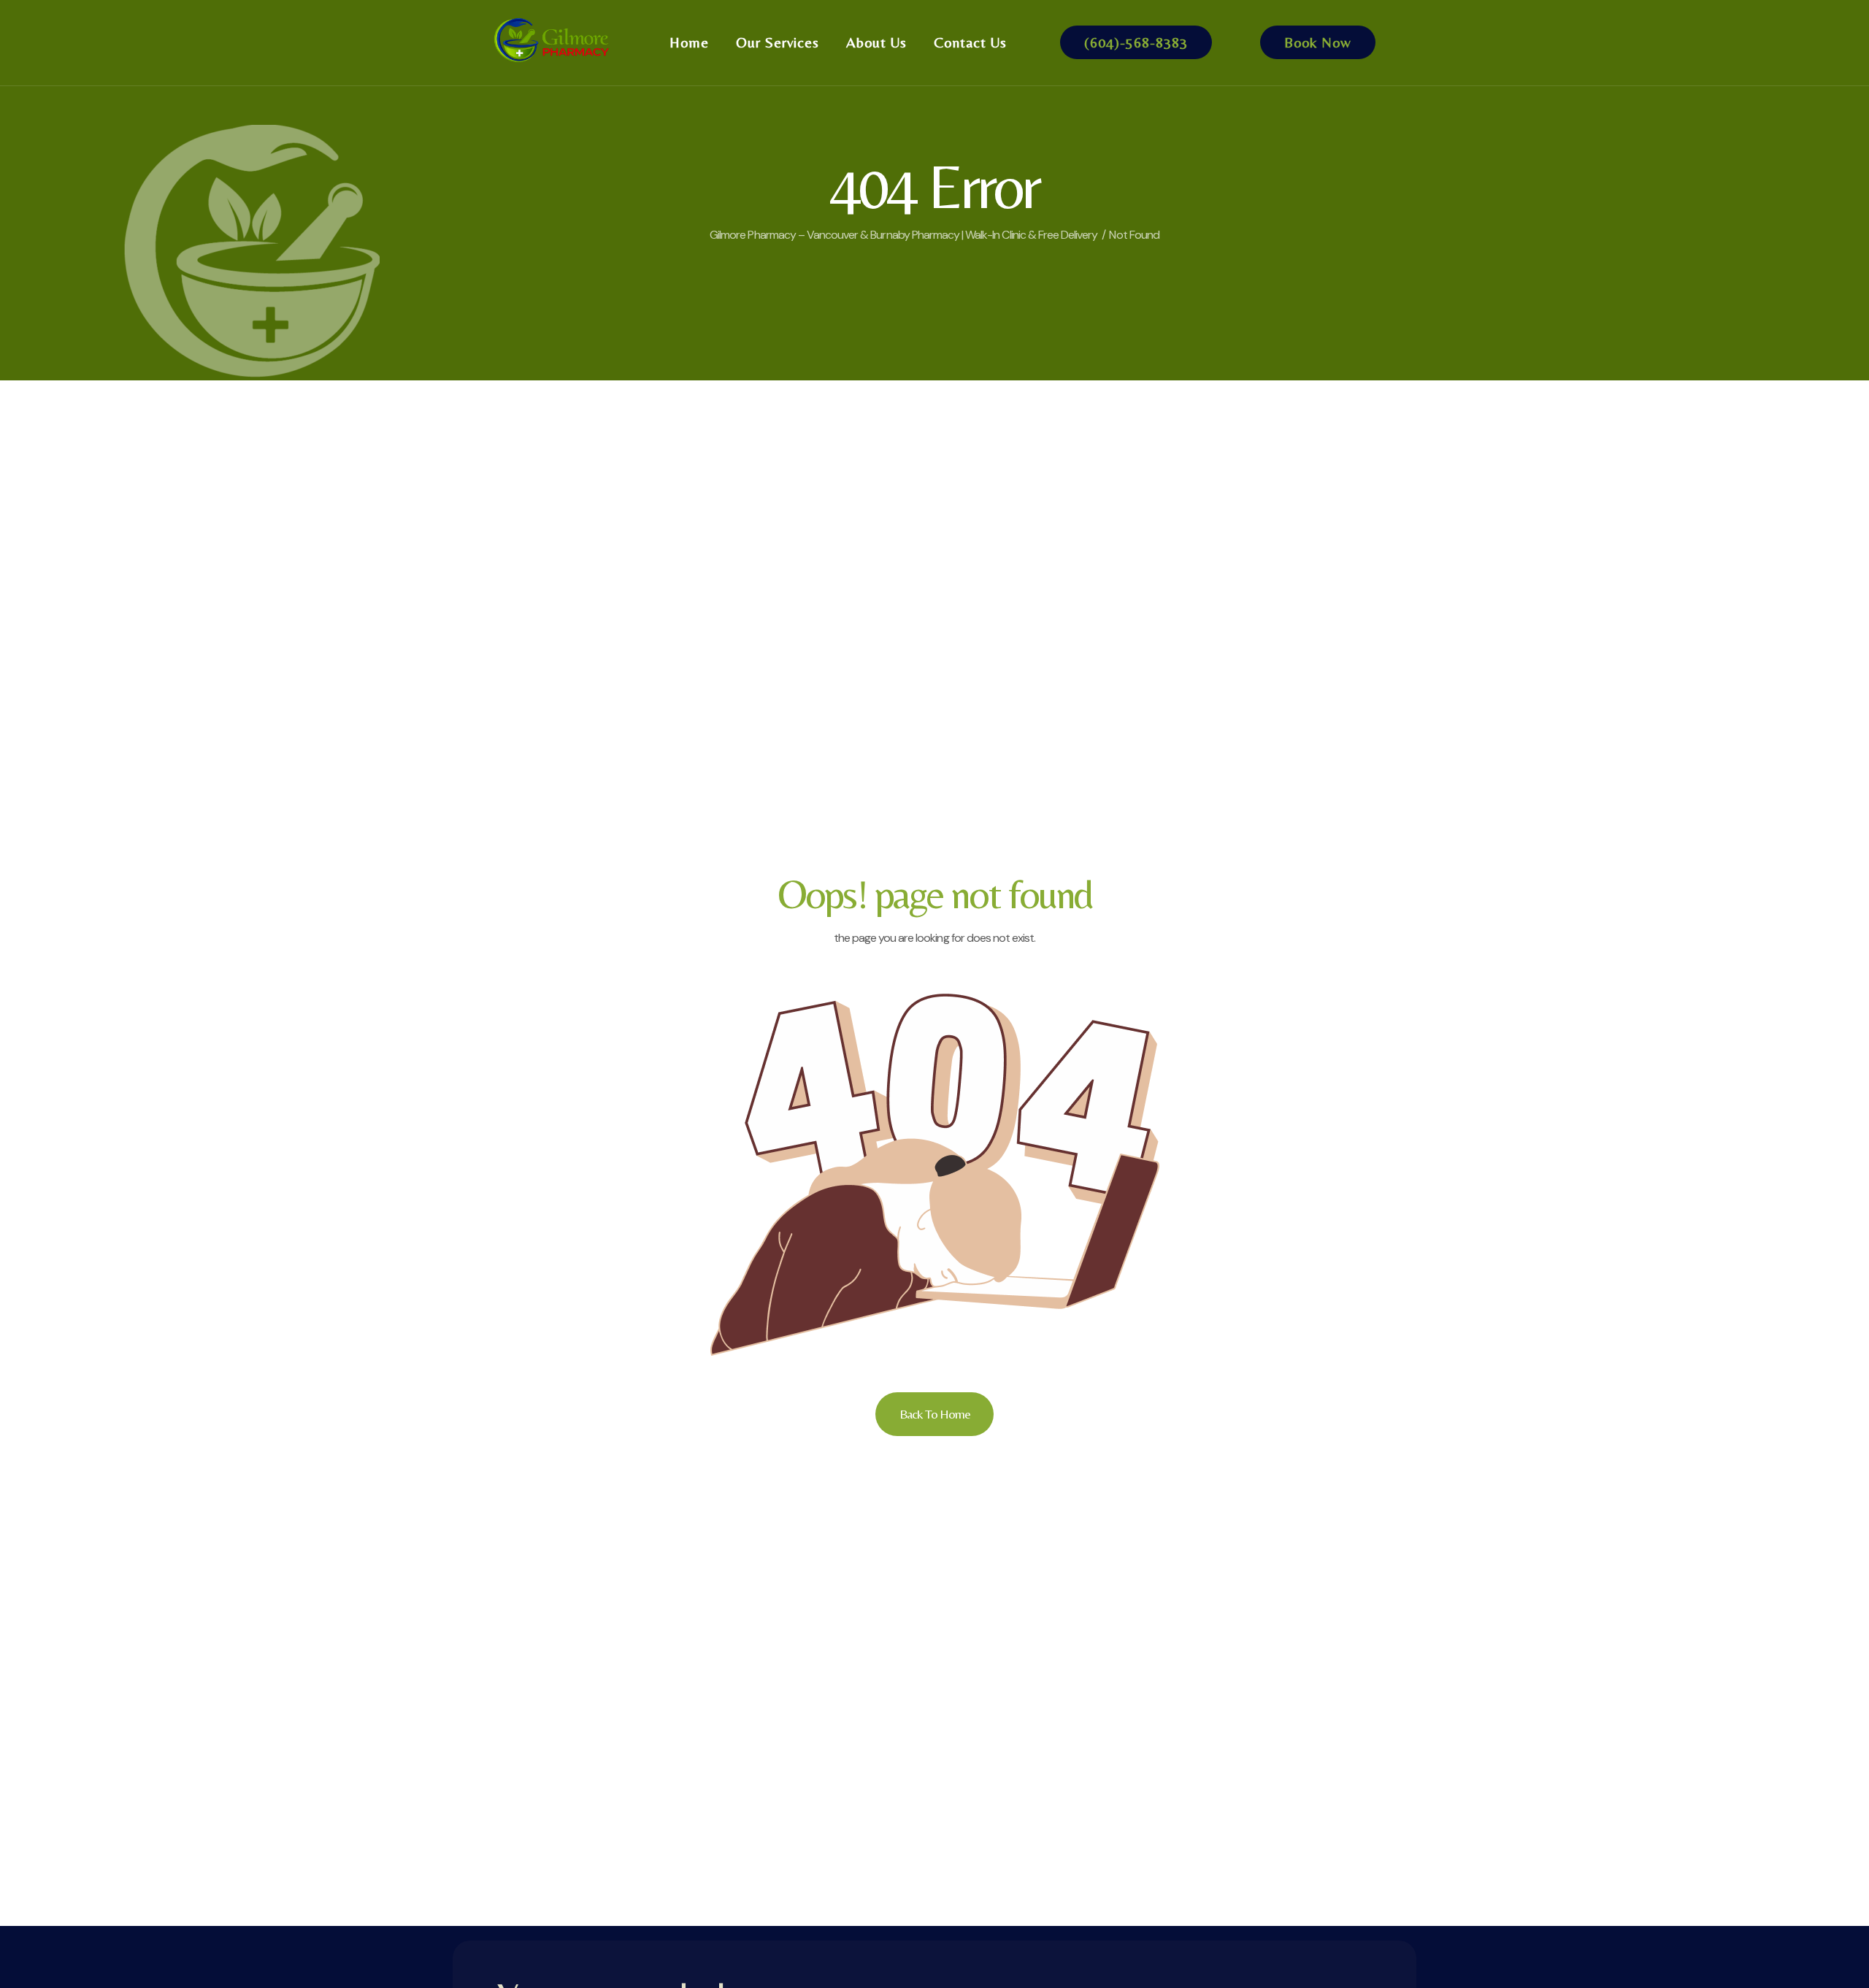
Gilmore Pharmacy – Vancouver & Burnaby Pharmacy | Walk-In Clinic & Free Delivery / (907, 235)
